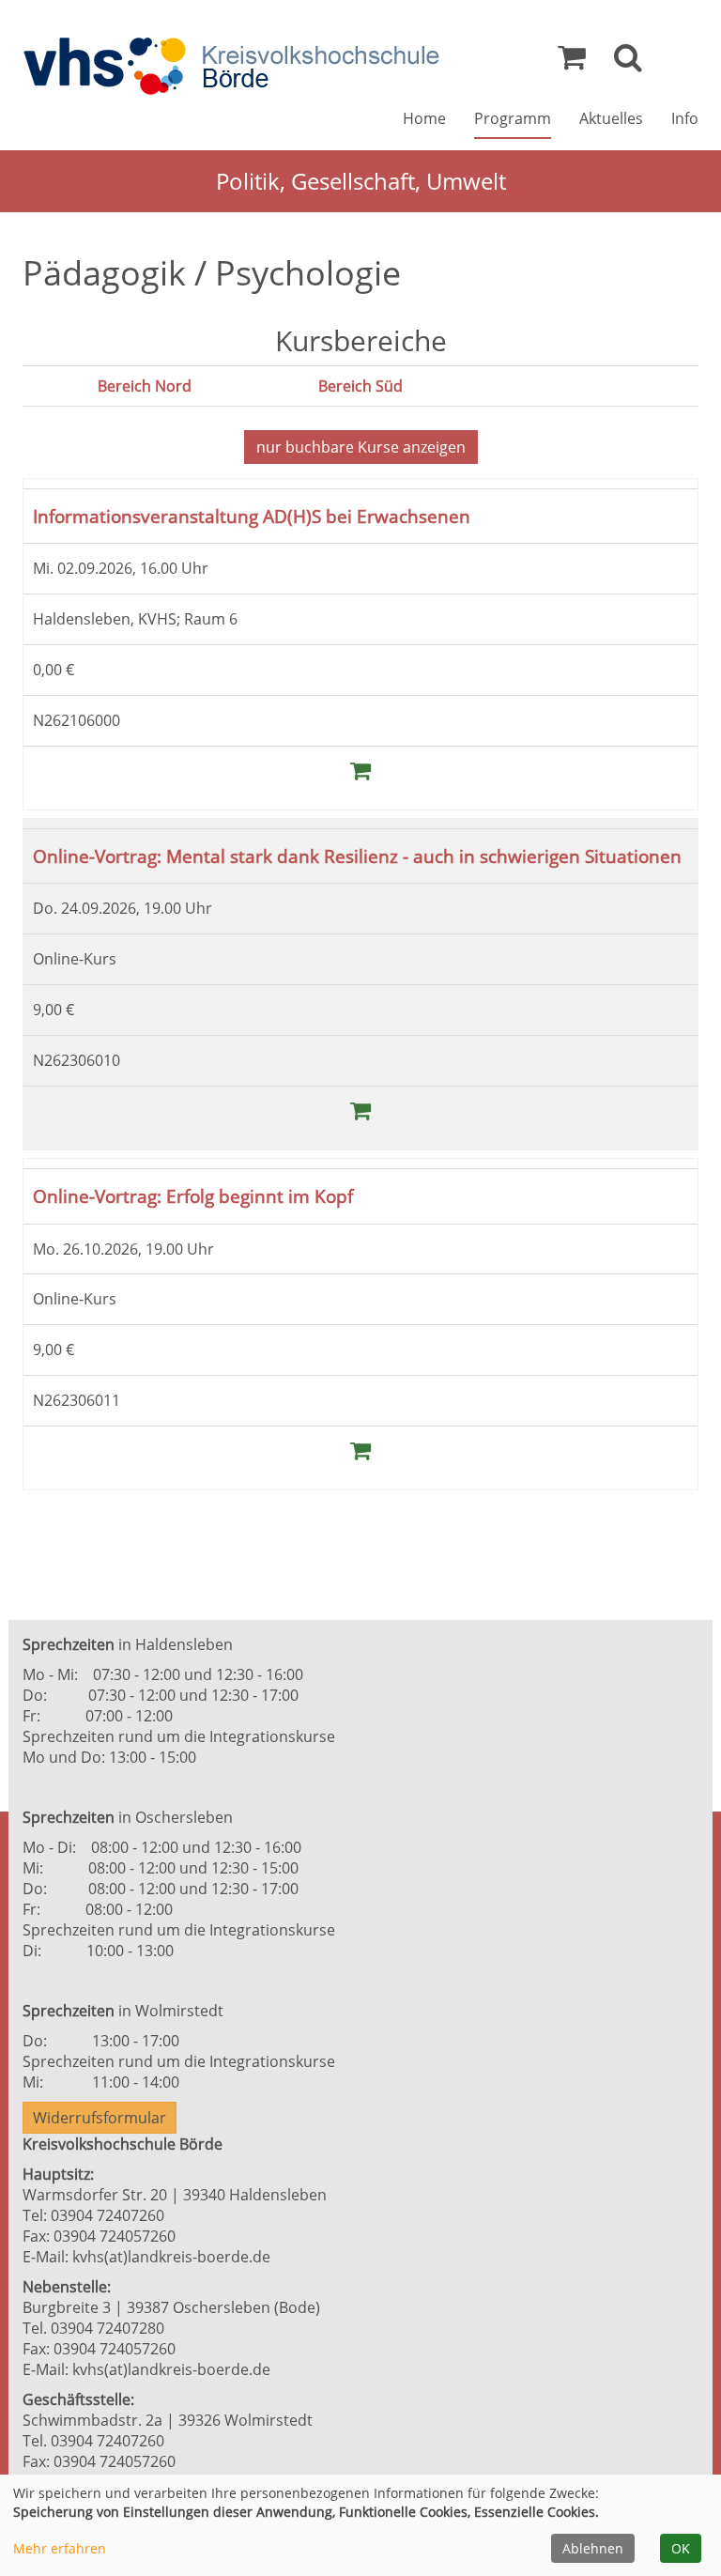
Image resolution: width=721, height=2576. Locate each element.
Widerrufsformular (100, 2118)
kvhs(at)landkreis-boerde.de (171, 2257)
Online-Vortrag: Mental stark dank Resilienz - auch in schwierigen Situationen (357, 856)
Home (424, 118)
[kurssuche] (628, 62)
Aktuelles (611, 118)
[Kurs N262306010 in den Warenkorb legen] (360, 1110)
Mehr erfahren (60, 2548)
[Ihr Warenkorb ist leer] (572, 62)
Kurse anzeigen (361, 447)
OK (681, 2548)
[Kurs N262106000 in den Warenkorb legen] (360, 770)
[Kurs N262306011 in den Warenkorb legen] (360, 1450)
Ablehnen (593, 2548)
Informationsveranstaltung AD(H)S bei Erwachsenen (252, 516)
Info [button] (685, 118)
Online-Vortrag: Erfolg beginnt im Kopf (193, 1196)
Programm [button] (513, 118)
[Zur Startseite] (231, 66)
